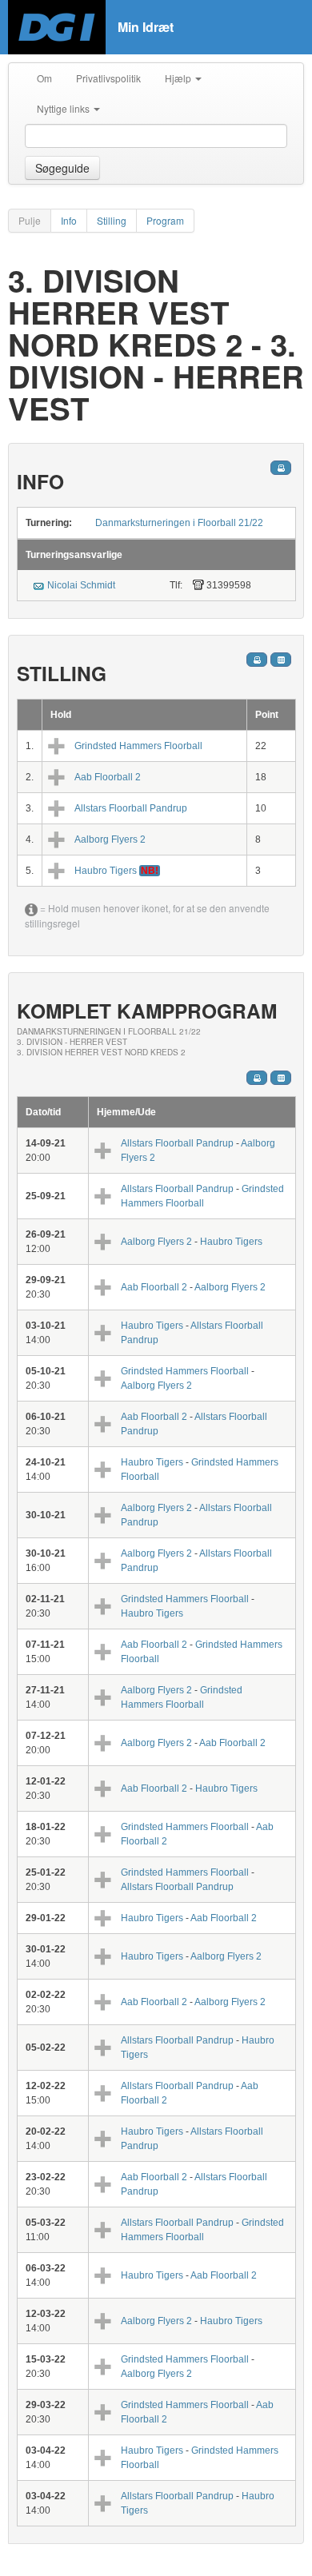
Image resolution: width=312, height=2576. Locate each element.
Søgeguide (62, 168)
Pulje (30, 220)
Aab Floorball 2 (108, 777)
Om (44, 78)
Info (69, 220)
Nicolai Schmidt (81, 585)
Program (165, 220)
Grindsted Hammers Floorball (138, 746)
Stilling (112, 220)
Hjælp (179, 78)
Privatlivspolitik (108, 78)
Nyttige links (64, 108)
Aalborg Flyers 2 (110, 839)
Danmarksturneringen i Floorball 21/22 (179, 523)
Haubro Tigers (107, 871)
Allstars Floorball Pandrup (131, 808)
